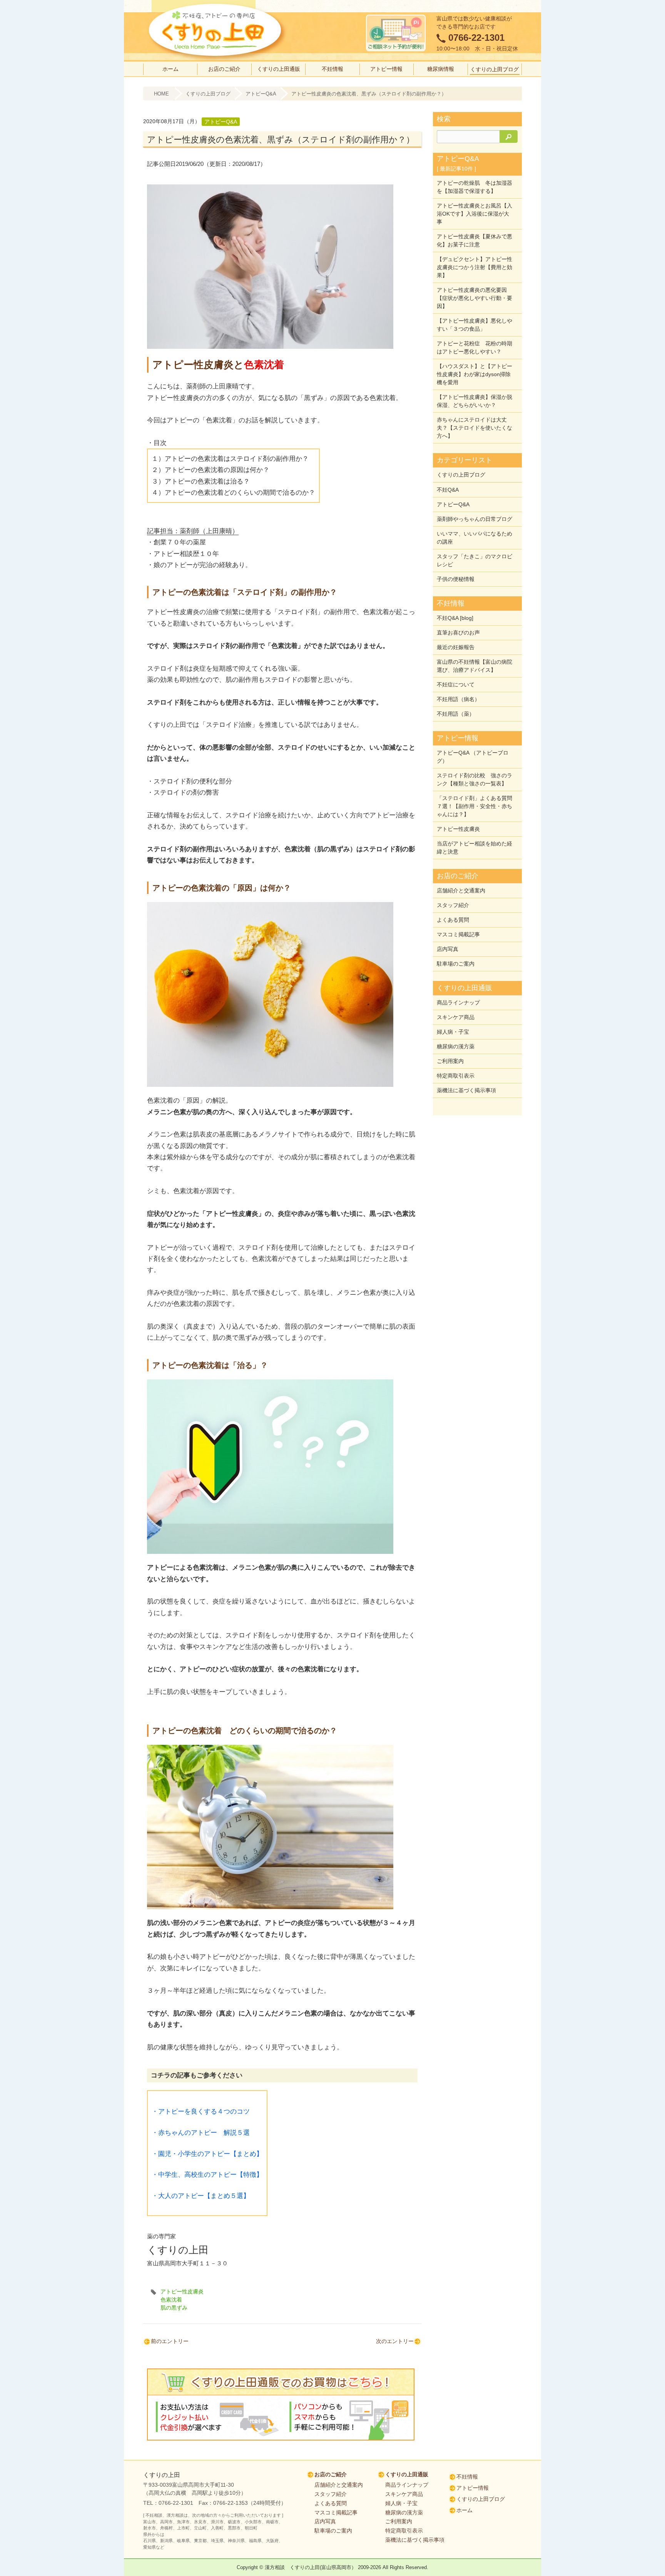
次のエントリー (395, 2341)
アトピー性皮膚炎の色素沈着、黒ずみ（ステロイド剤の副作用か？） (369, 94)
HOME (161, 94)
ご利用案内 (450, 1061)
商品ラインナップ (458, 1003)
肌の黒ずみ (174, 2308)
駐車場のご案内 (456, 964)
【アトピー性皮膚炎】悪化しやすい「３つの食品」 (475, 325)
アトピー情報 (386, 69)
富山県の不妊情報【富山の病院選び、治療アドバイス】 (475, 666)
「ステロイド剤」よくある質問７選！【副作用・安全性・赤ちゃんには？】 (475, 806)
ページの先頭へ (646, 2543)
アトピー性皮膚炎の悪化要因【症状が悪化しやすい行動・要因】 (475, 298)
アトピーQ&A (261, 94)
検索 (444, 119)
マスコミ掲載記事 (458, 934)
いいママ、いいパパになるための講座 (475, 538)
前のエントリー (170, 2341)
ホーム (170, 69)
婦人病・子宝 (453, 1032)
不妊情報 (332, 69)
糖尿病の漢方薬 (456, 1046)
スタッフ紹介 (453, 905)
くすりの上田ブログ (495, 69)
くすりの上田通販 (279, 69)
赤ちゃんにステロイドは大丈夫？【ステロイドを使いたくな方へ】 (475, 428)
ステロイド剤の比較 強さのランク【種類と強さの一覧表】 (475, 779)
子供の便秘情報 (456, 579)
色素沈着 (171, 2300)
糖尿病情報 (441, 69)
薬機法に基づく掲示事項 (466, 1090)
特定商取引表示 (456, 1076)
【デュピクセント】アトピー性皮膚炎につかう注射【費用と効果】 (475, 267)
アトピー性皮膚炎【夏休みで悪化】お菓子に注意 (475, 240)
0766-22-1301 (476, 38)
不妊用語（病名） (458, 699)
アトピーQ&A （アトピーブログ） (473, 757)
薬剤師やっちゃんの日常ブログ (475, 519)
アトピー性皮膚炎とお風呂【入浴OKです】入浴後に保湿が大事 (475, 214)
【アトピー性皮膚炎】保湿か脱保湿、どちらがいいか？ (475, 401)
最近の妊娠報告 (456, 647)
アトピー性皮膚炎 (182, 2291)
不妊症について (456, 685)
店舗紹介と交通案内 (461, 890)
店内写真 (448, 949)
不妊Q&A (448, 490)
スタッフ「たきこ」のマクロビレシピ (475, 560)
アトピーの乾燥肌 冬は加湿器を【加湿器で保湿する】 (475, 187)
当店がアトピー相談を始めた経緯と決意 (475, 848)
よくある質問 (453, 920)
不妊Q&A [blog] (455, 618)
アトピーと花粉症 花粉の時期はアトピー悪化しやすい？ (475, 347)
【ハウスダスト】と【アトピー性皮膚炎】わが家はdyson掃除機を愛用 (475, 374)
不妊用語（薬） (456, 714)
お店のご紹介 (224, 69)
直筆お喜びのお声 (458, 633)
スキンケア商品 (456, 1017)
